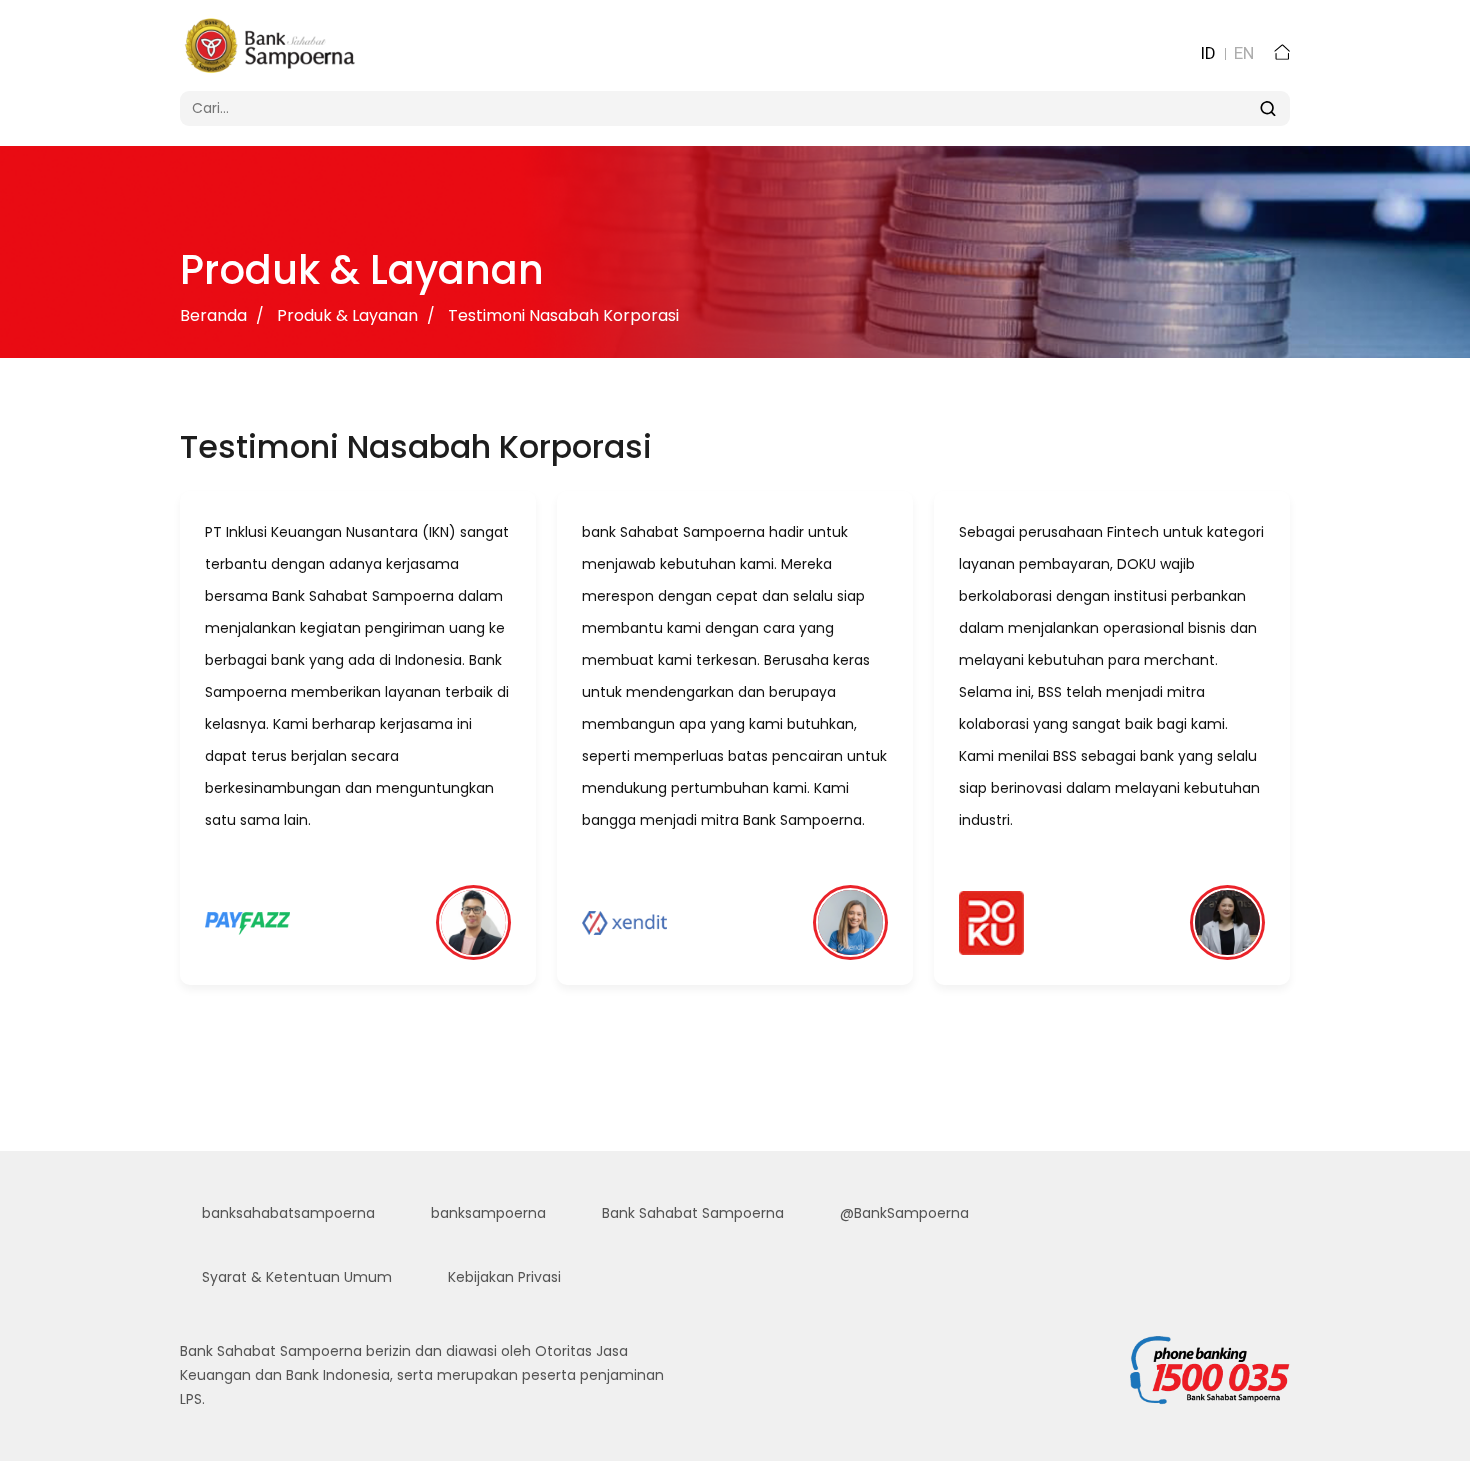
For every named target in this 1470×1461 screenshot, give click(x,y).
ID (1208, 53)
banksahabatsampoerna (286, 1213)
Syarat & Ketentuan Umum (295, 1277)
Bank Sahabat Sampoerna (691, 1213)
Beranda (213, 315)
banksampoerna (486, 1213)
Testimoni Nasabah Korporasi (563, 315)
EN (1244, 53)
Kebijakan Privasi (502, 1277)
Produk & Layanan (347, 315)
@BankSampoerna (902, 1213)
